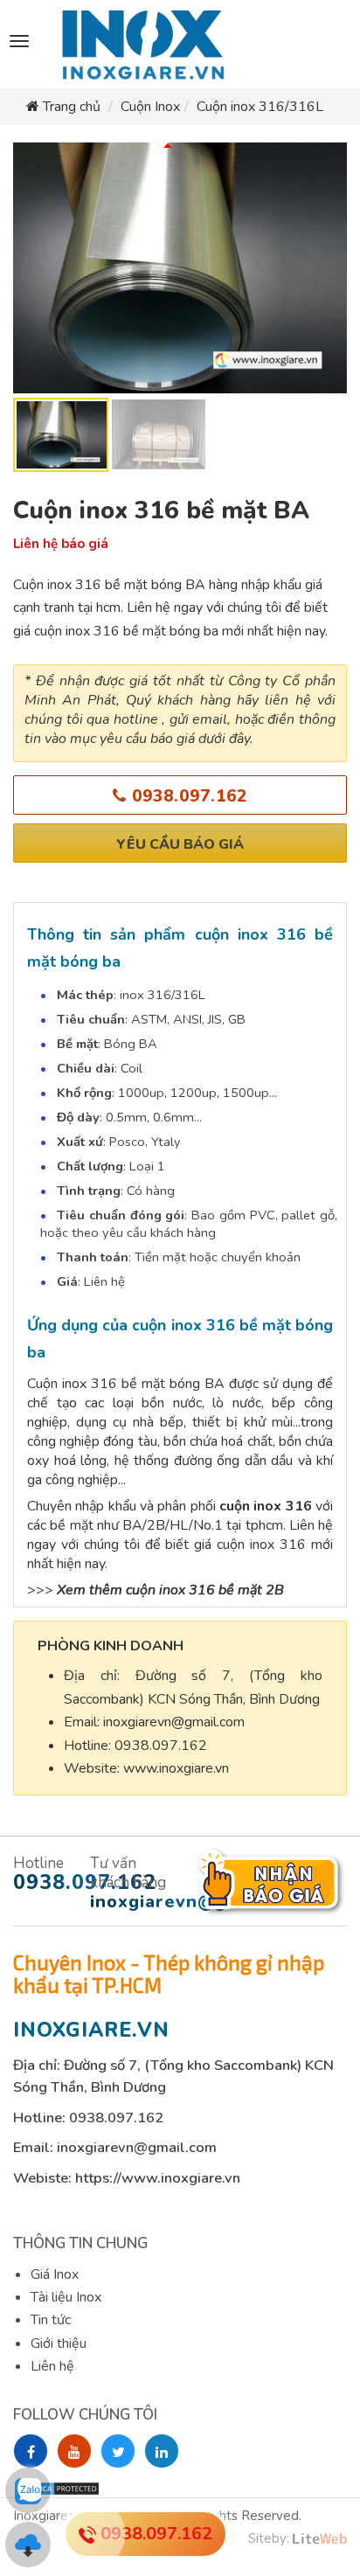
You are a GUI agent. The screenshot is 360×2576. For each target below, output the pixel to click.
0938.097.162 (187, 796)
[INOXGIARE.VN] (141, 45)
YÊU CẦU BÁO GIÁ (180, 844)
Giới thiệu (59, 2343)
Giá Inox (55, 2274)
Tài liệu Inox (66, 2297)
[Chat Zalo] (28, 2490)
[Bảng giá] (28, 2545)
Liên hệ (52, 2366)
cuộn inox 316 (266, 1506)
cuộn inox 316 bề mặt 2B (205, 1590)
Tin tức (51, 2320)
